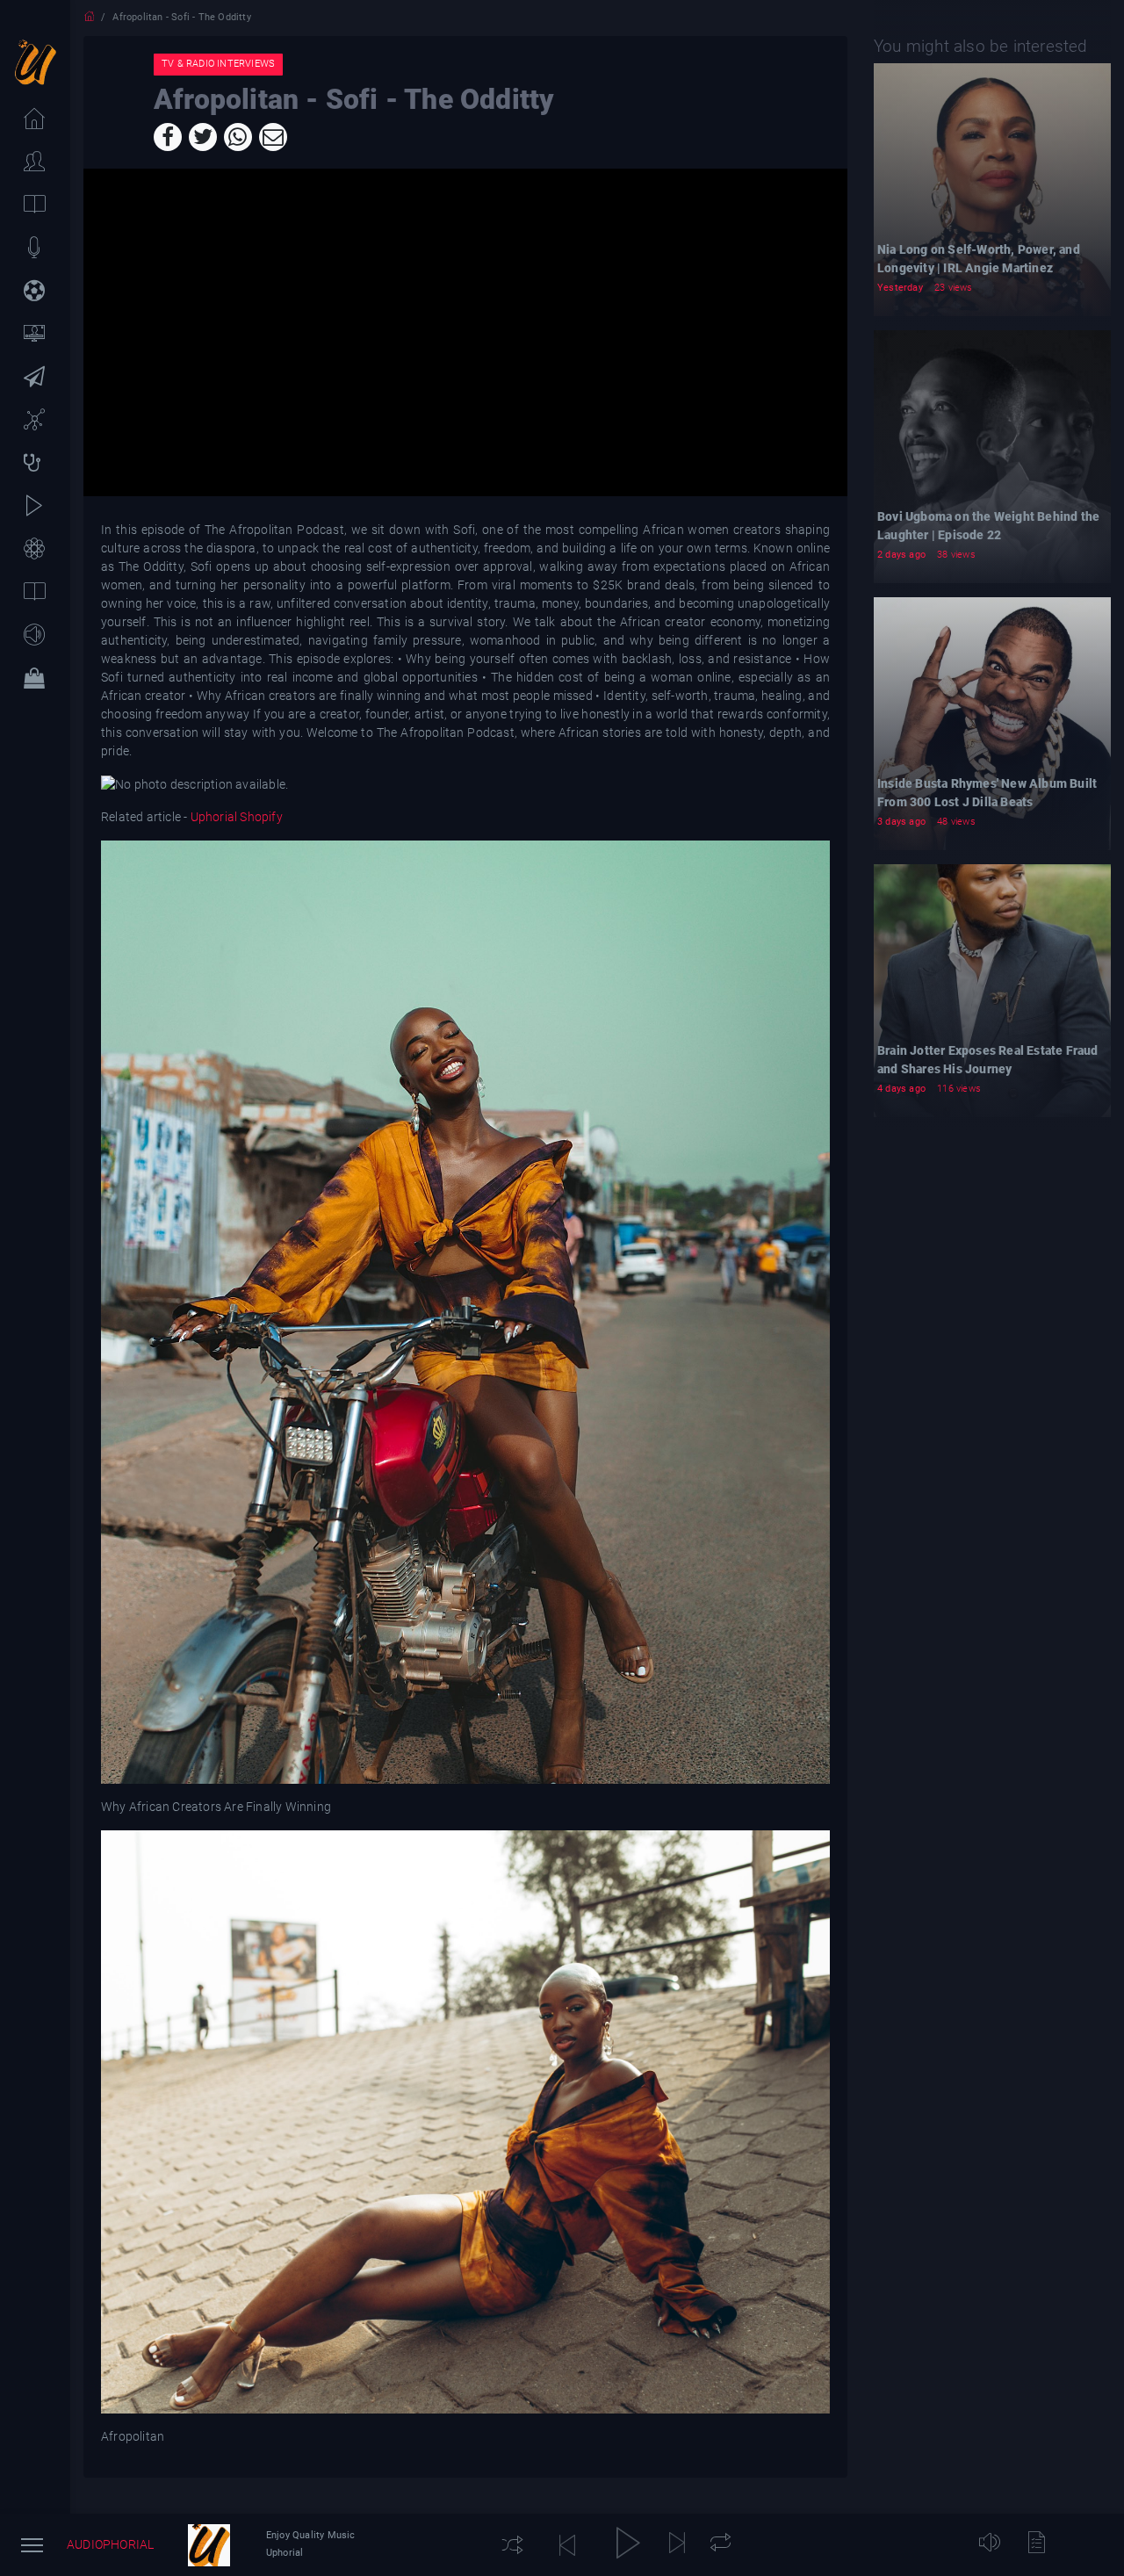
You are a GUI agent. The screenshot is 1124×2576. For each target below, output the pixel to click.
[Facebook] (168, 137)
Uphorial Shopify (234, 817)
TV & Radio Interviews (218, 64)
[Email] (273, 137)
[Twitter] (203, 137)
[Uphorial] (209, 2545)
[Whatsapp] (238, 137)
